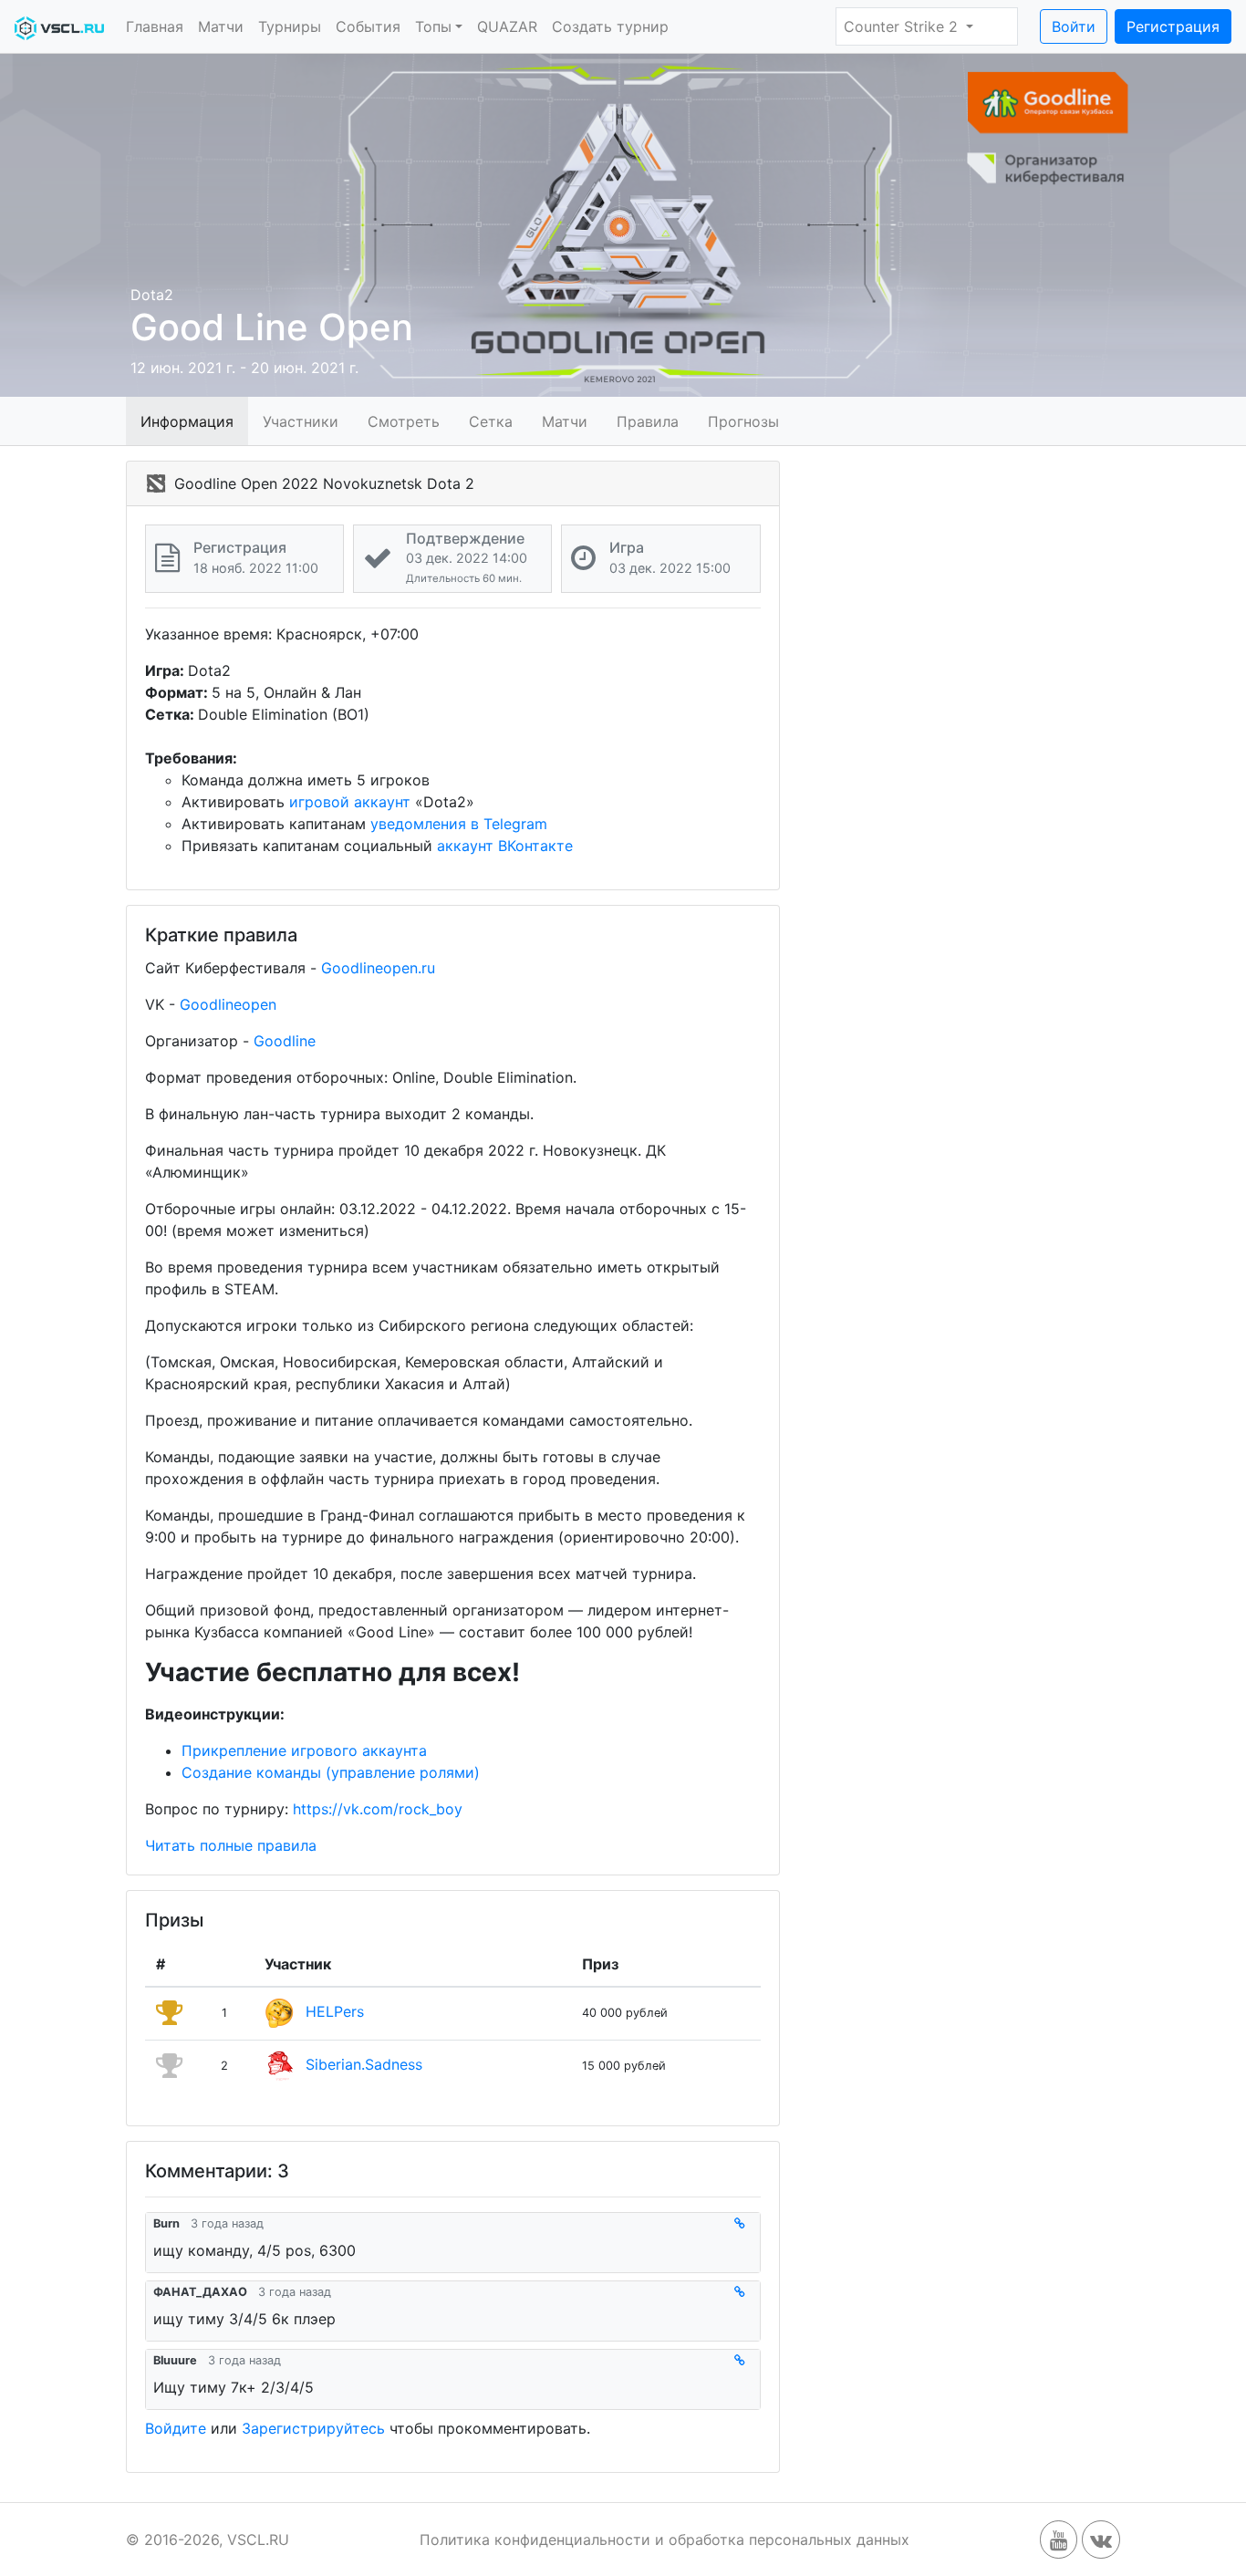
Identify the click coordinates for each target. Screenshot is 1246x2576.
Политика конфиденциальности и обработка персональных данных (665, 2540)
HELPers (335, 2011)
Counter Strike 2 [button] (903, 26)
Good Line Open (272, 327)
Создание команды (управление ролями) (331, 1772)
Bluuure (175, 2360)
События (368, 26)
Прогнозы (743, 421)
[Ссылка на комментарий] (743, 2223)
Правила (648, 421)
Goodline (285, 1041)
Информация (187, 421)
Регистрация (1173, 26)
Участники (301, 421)
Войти (1074, 26)
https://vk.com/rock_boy (378, 1809)
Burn (166, 2223)
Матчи (221, 26)
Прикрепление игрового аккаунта (304, 1750)
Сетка (491, 421)
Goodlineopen (228, 1004)
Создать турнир (610, 26)
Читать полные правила (231, 1845)
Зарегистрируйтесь (313, 2428)
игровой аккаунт (350, 802)
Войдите (176, 2428)
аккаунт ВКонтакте (505, 846)
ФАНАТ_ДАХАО (200, 2292)
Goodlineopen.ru (378, 968)
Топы (433, 26)
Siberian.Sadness (364, 2064)
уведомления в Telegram (459, 824)
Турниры (290, 26)
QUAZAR (507, 26)
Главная (155, 26)
